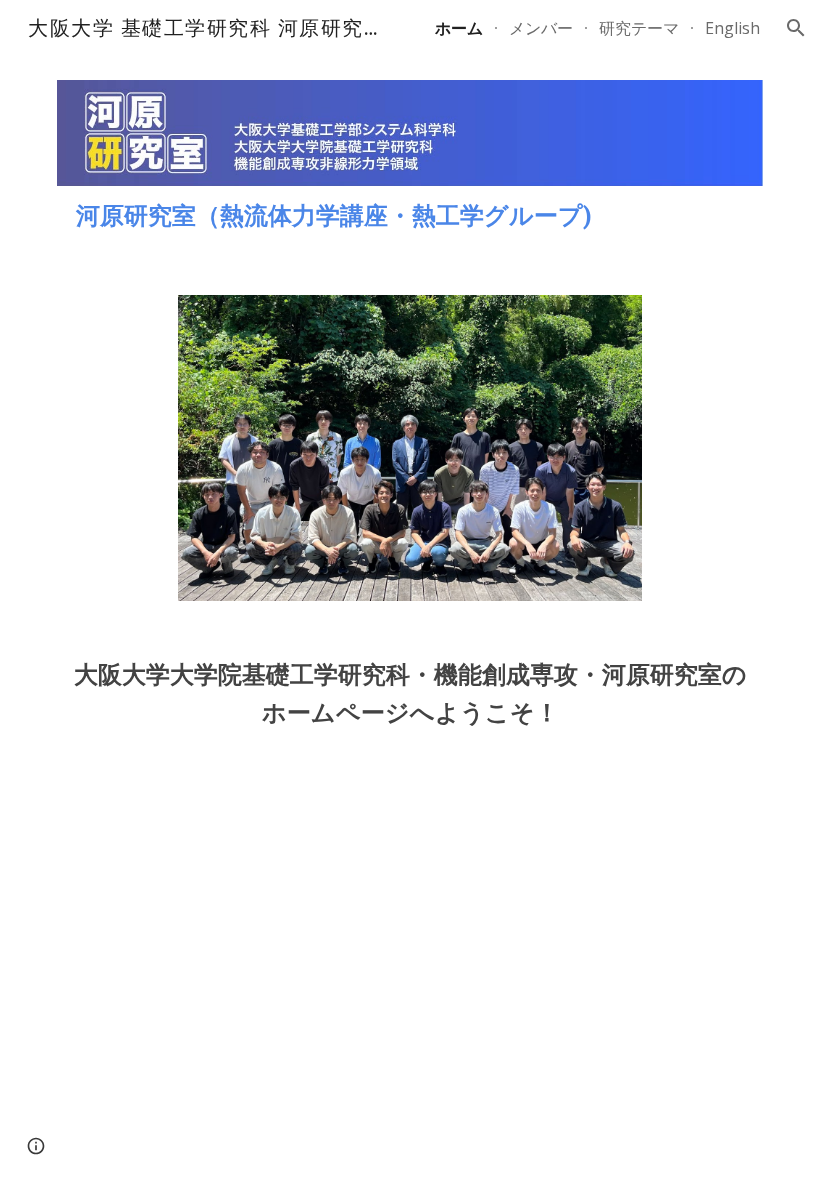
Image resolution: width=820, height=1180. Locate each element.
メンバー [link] (541, 28)
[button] (796, 28)
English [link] (732, 28)
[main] (410, 216)
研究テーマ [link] (639, 28)
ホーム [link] (459, 28)
